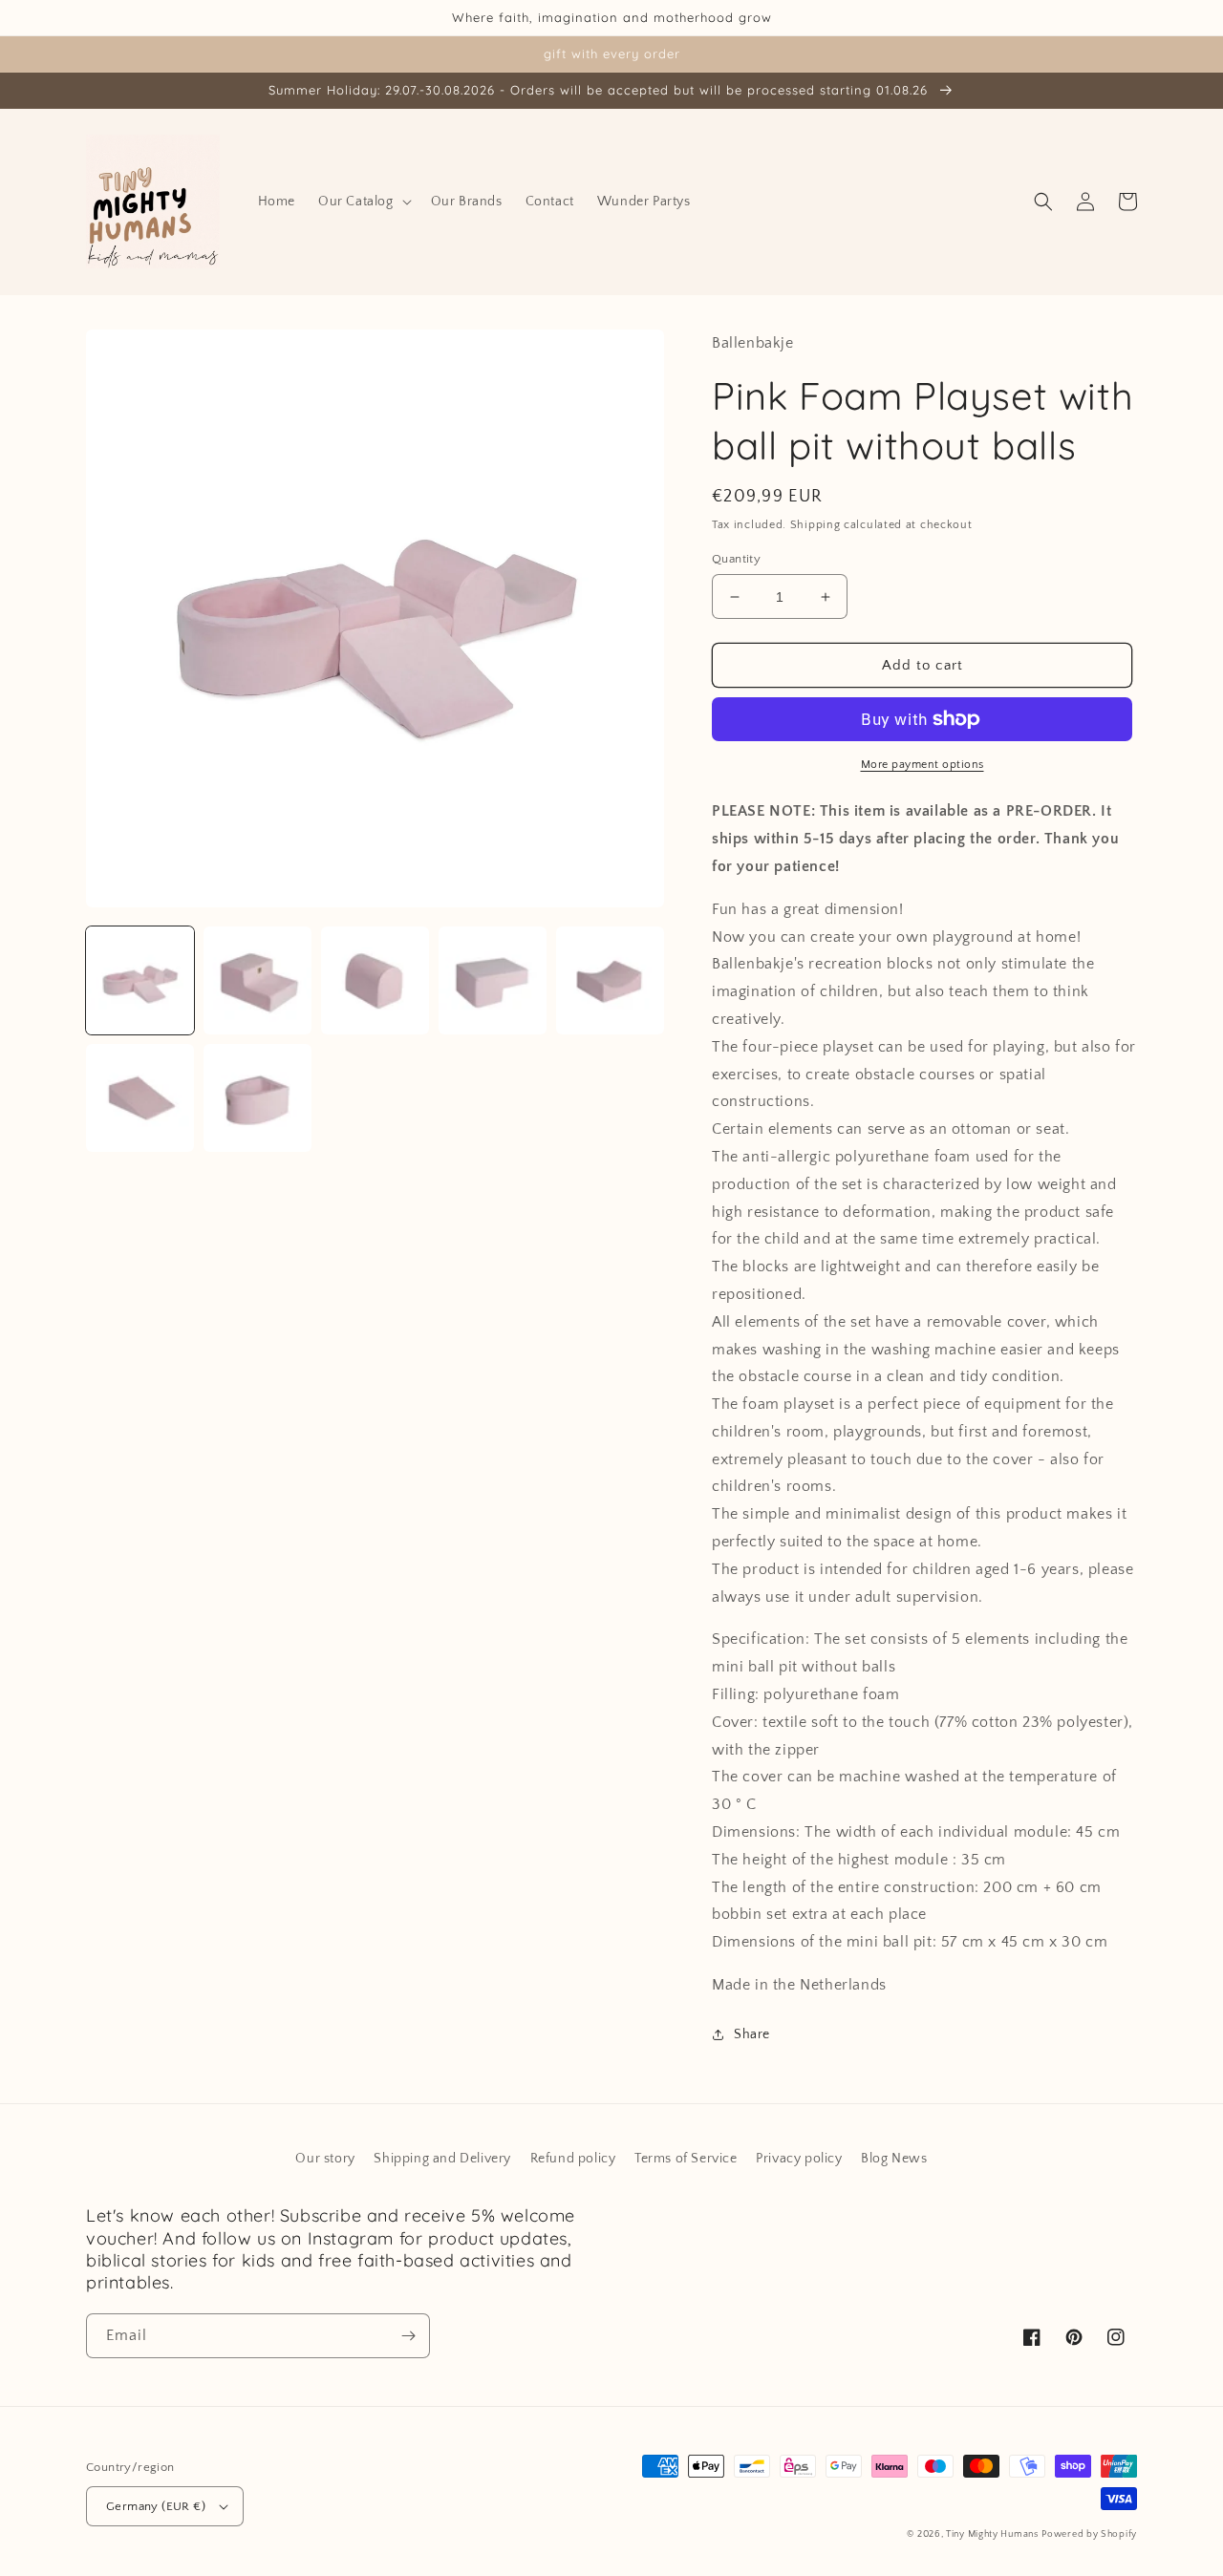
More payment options (923, 765)
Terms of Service (686, 2159)
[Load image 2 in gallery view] (257, 980)
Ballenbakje (753, 343)
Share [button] (752, 2034)
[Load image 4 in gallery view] (493, 980)
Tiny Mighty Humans (992, 2534)
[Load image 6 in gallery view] (140, 1098)
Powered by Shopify (1089, 2534)
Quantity (736, 559)
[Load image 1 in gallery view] (140, 980)
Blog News (894, 2159)
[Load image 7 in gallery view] (257, 1098)
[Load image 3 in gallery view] (375, 980)
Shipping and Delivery (442, 2159)
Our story (325, 2159)
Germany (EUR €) (156, 2506)
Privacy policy (799, 2159)
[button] (363, 202)
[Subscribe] (408, 2336)
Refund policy (573, 2159)
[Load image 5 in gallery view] (610, 980)
